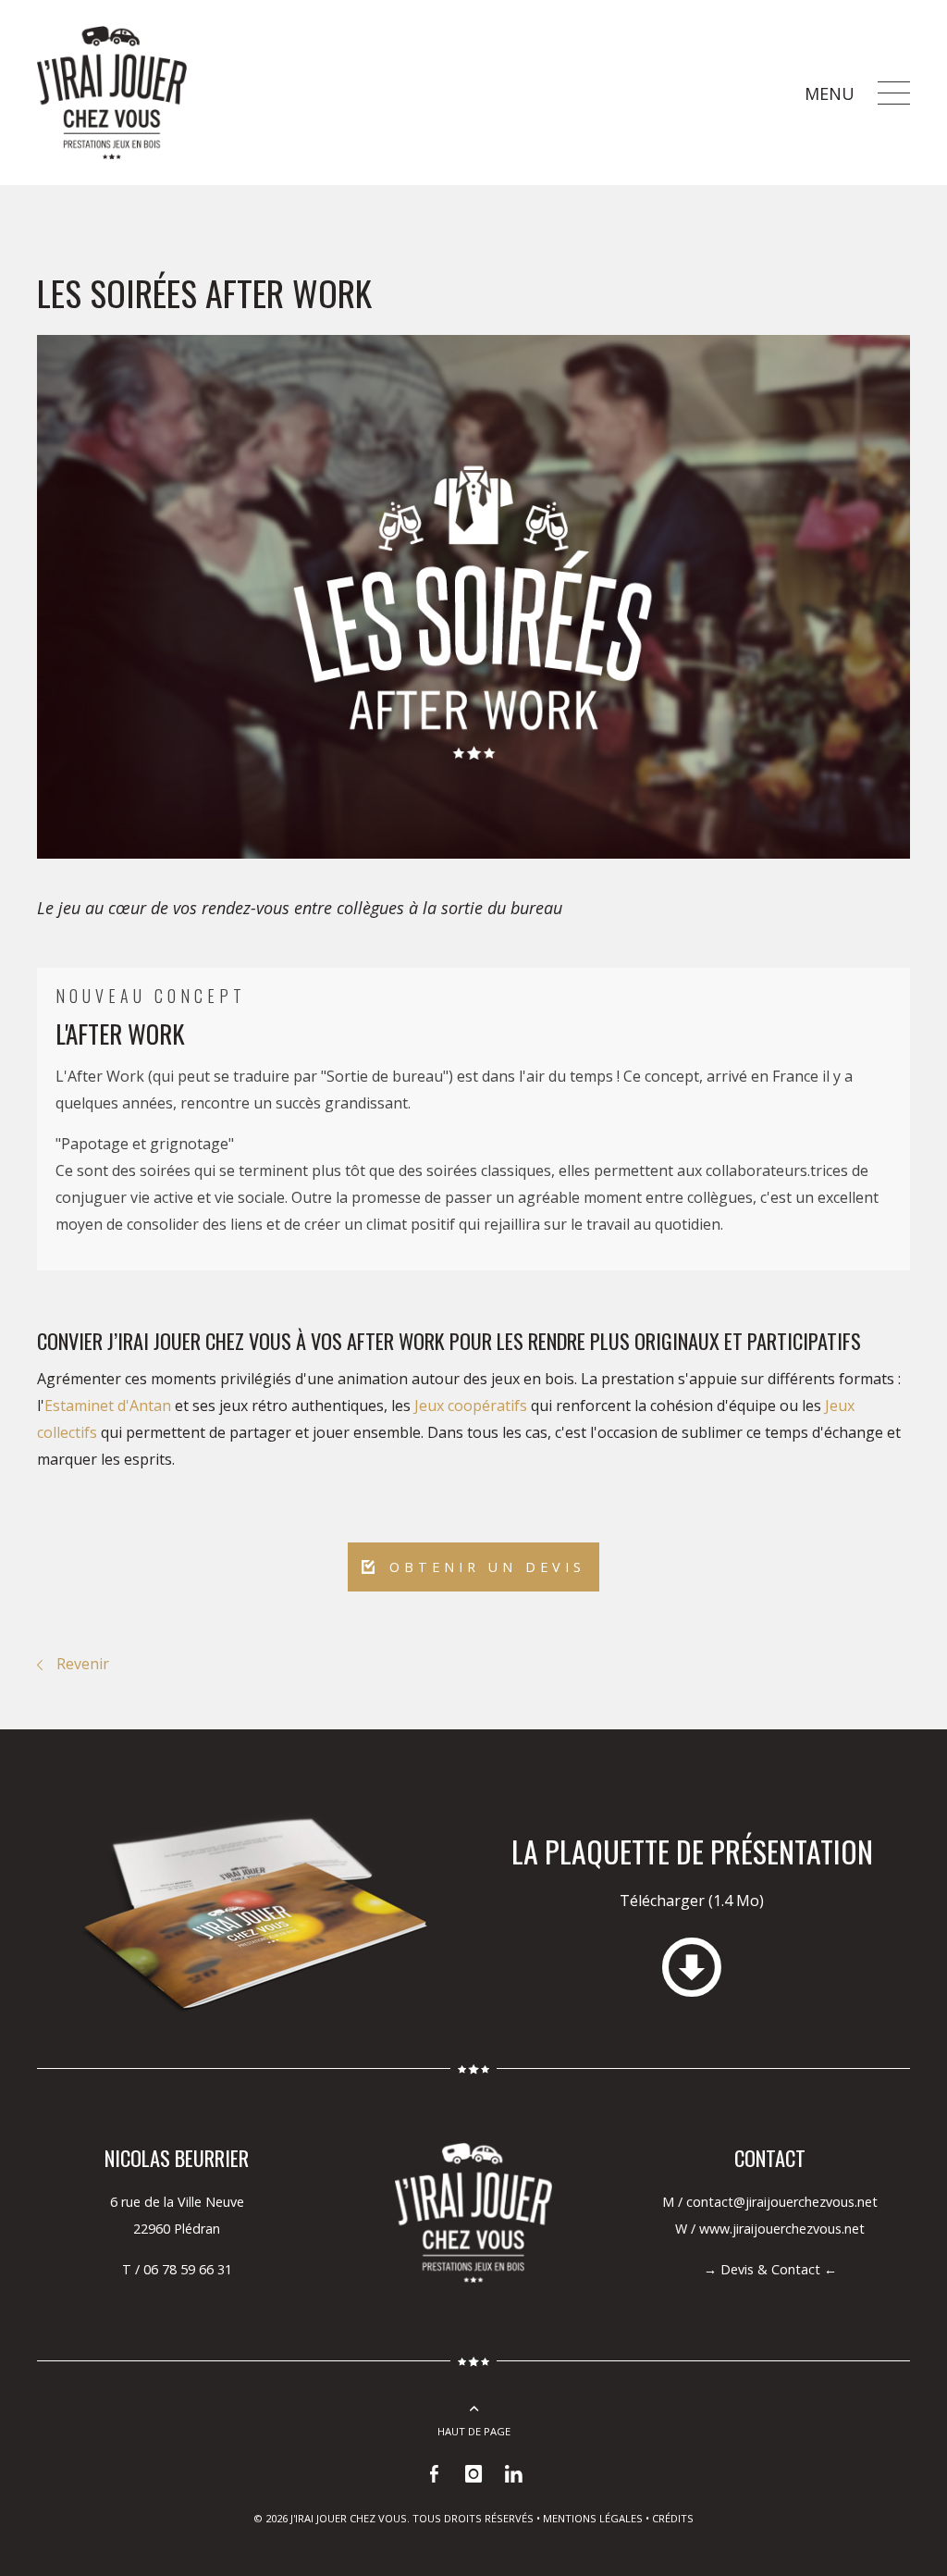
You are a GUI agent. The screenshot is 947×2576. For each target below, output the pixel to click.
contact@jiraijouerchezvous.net (782, 2202)
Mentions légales (593, 2518)
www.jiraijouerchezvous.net (782, 2229)
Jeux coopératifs (471, 1406)
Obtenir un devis (483, 1567)
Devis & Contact (770, 2269)
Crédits (673, 2518)
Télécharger (692, 1901)
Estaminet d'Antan (108, 1406)
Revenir (83, 1664)
